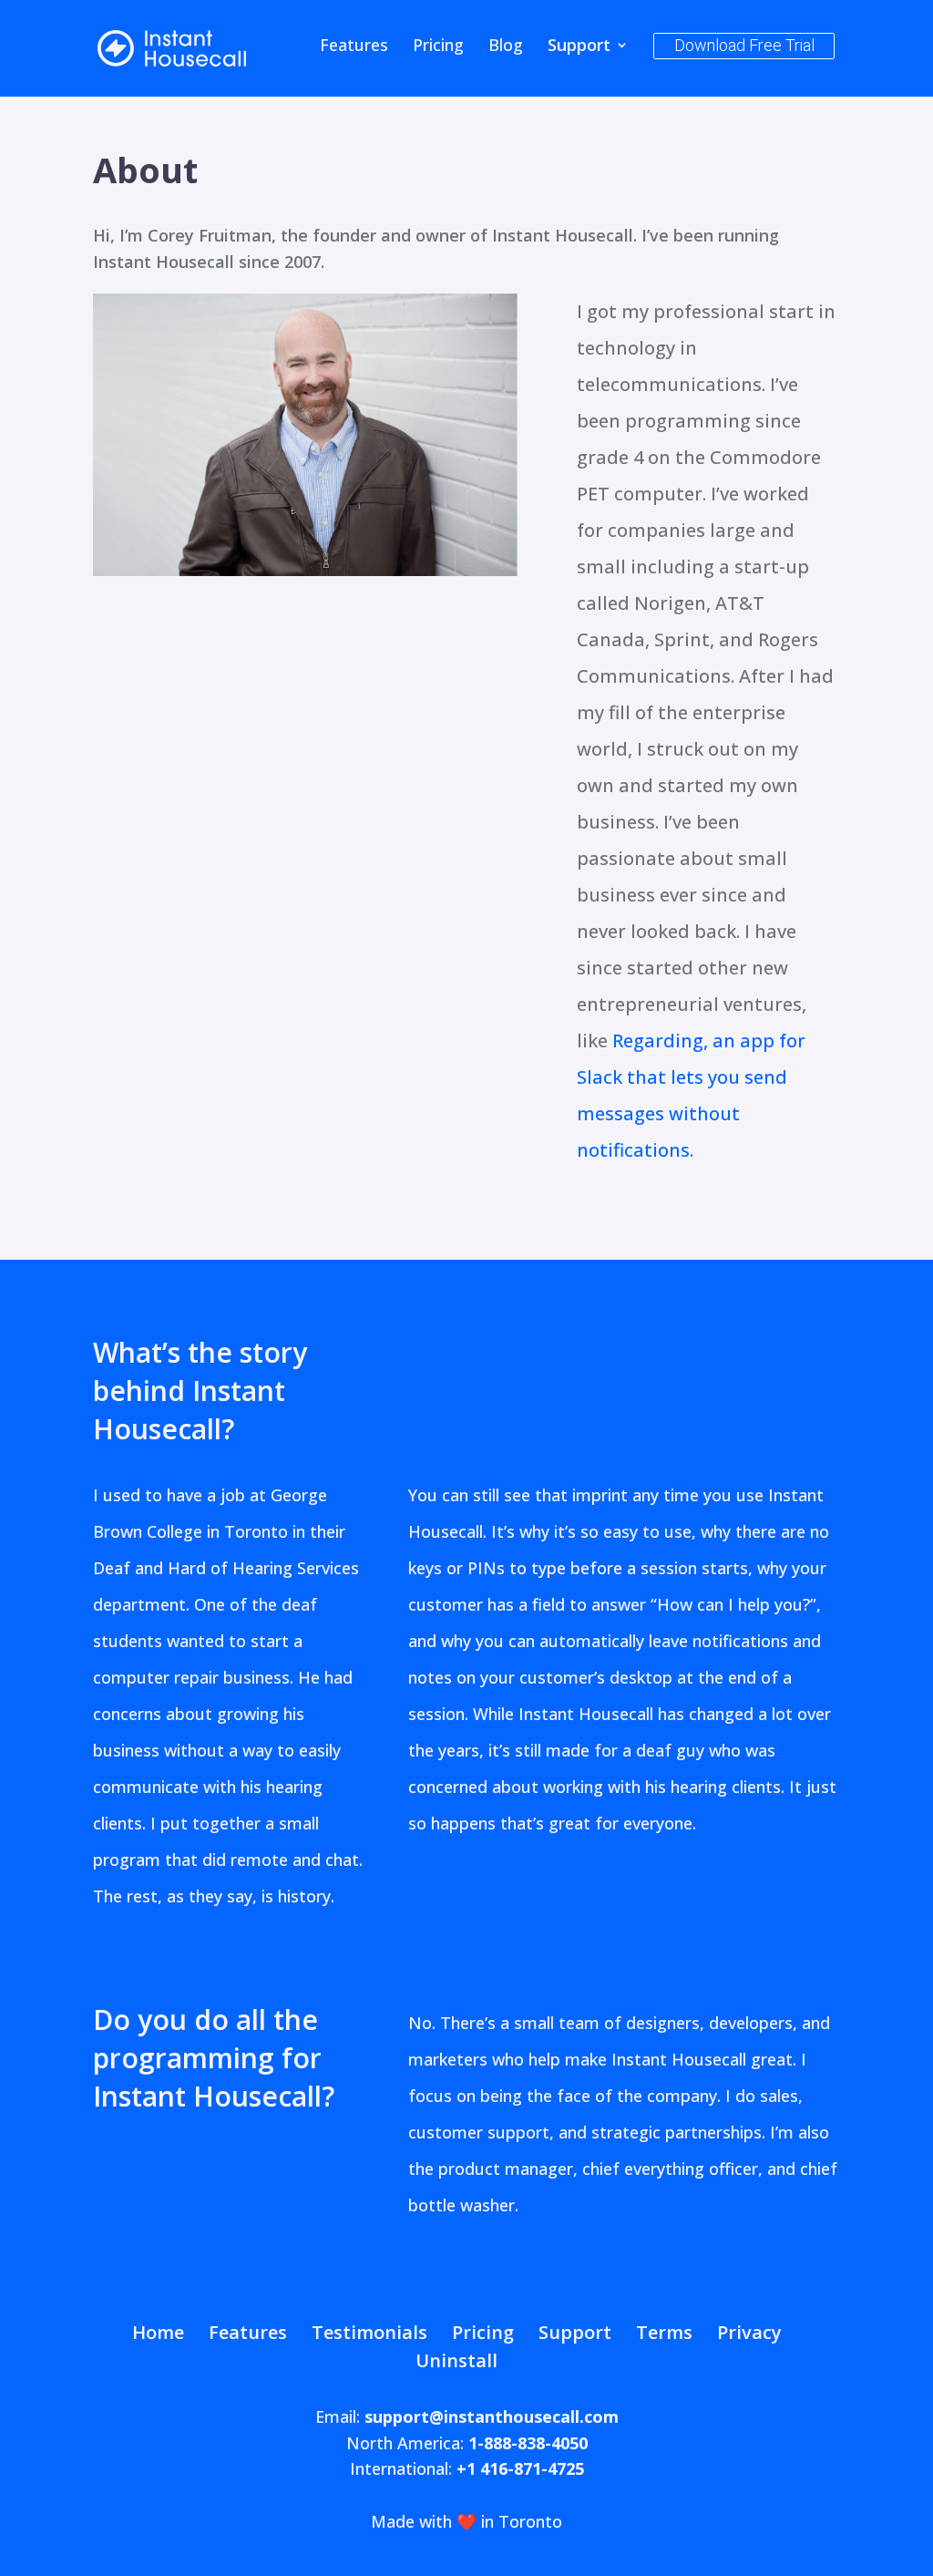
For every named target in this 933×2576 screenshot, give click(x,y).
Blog (506, 47)
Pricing (438, 47)
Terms (664, 2332)
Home (158, 2332)
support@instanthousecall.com (492, 2416)
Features (354, 47)
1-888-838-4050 (528, 2443)
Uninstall (456, 2360)
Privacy (749, 2332)
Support (579, 47)
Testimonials (369, 2332)
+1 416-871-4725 (520, 2468)
